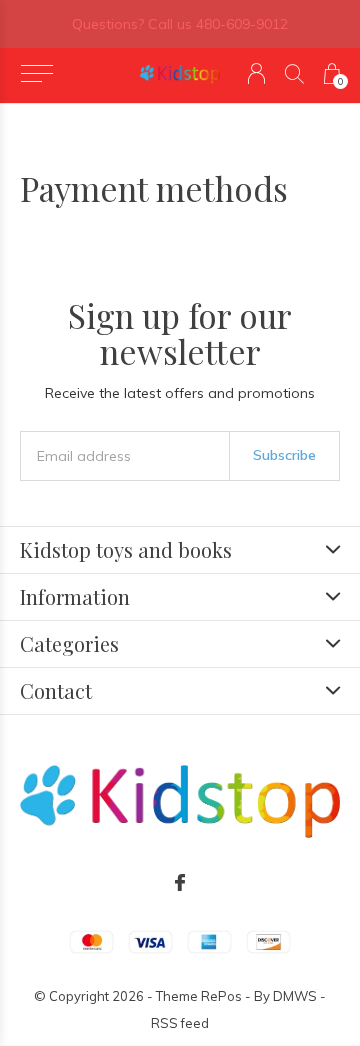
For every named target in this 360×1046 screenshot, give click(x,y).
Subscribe (284, 455)
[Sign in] (256, 73)
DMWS (295, 996)
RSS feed (180, 1023)
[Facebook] (180, 883)
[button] (36, 74)
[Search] (294, 73)
